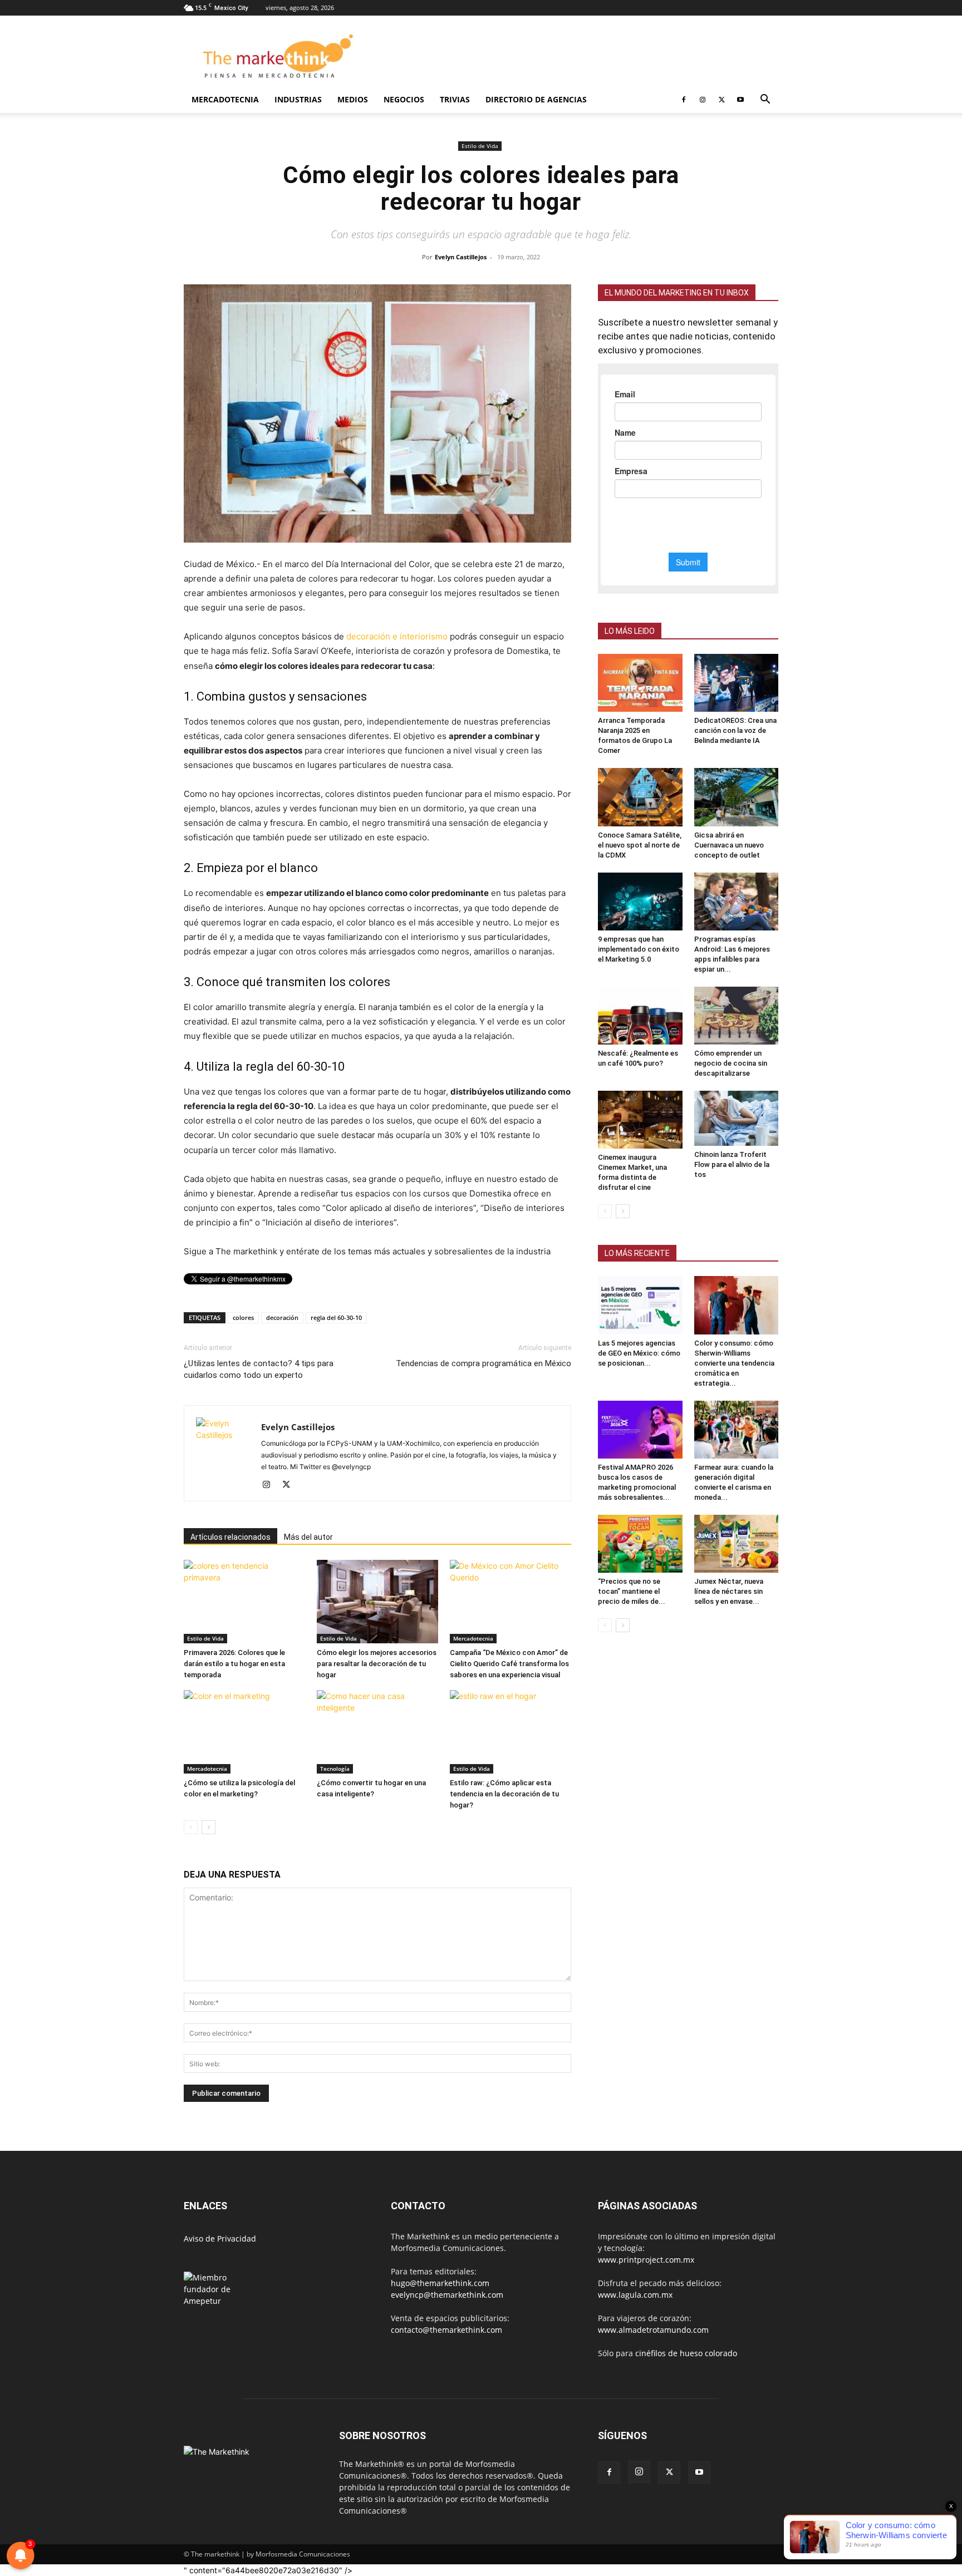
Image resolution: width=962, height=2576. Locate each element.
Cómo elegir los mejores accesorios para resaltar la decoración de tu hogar (377, 1664)
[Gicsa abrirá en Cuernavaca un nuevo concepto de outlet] (737, 797)
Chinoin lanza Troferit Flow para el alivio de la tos (732, 1164)
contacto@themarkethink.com (446, 2330)
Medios (353, 99)
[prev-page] (191, 1827)
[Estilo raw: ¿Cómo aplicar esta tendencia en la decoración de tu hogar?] (511, 1732)
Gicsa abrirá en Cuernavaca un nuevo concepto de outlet (729, 845)
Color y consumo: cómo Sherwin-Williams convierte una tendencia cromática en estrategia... (734, 1363)
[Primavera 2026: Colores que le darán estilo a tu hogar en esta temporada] (244, 1602)
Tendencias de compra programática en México (484, 1363)
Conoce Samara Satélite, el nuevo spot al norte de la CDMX (640, 845)
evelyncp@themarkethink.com (447, 2295)
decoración (282, 1317)
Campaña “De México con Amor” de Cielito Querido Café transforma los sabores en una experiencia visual (509, 1664)
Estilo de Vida (480, 146)
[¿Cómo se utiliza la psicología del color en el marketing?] (244, 1732)
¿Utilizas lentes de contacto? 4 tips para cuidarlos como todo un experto (259, 1369)
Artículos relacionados (230, 1537)
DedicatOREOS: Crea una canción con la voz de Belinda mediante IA (735, 730)
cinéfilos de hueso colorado (686, 2353)
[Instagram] (703, 100)
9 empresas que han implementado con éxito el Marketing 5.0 (639, 949)
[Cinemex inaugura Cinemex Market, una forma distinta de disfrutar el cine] (640, 1120)
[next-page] (208, 1827)
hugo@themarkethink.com (440, 2283)
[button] (765, 100)
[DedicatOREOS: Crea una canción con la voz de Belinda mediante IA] (737, 683)
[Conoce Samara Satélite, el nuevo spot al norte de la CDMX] (640, 797)
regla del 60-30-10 (336, 1317)
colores (243, 1317)
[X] (721, 100)
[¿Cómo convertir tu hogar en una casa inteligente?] (377, 1732)
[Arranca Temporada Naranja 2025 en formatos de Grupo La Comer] (640, 683)
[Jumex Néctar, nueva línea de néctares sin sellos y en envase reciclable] (737, 1544)
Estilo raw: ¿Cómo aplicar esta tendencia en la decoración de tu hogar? (504, 1794)
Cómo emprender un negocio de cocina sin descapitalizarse (731, 1063)
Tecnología (335, 1769)
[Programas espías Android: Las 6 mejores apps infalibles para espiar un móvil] (737, 902)
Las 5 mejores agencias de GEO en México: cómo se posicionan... (639, 1353)
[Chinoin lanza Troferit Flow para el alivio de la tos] (737, 1118)
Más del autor (308, 1537)
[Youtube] (740, 100)
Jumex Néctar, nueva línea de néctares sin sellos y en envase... (729, 1591)
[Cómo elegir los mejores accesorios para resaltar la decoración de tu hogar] (377, 1602)
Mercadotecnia (225, 99)
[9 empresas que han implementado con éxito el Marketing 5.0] (640, 902)
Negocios (404, 99)
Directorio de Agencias (536, 99)
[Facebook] (684, 100)
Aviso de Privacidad (220, 2238)
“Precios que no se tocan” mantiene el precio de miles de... (632, 1591)
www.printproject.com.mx (646, 2260)
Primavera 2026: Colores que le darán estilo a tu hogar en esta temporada (234, 1664)
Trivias (455, 99)
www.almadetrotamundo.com (653, 2330)
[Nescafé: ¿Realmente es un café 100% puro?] (640, 1016)
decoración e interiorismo (397, 636)
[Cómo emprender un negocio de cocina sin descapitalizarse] (737, 1016)
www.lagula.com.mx (635, 2295)
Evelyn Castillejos (461, 257)
